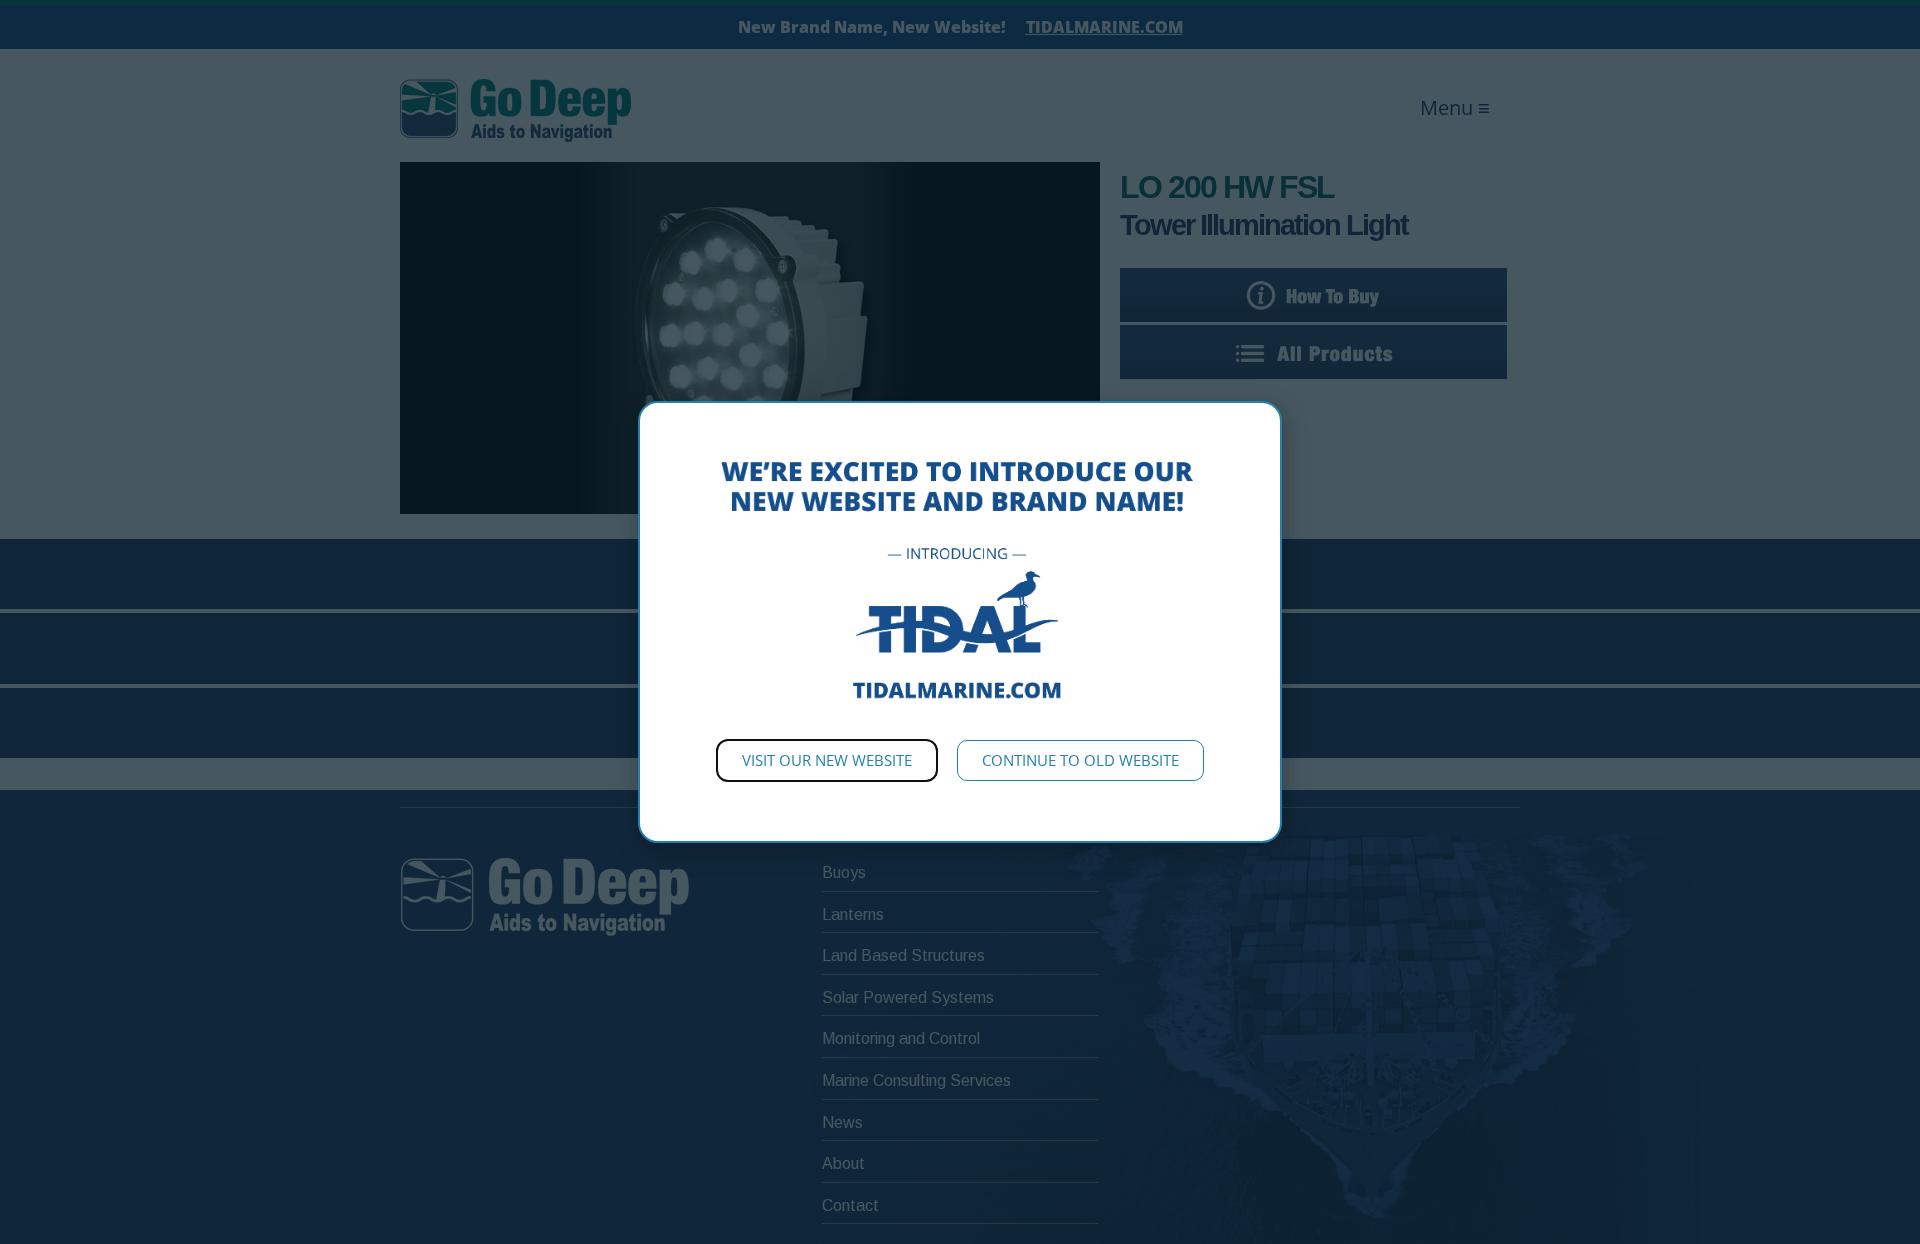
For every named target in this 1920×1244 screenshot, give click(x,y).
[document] (960, 622)
